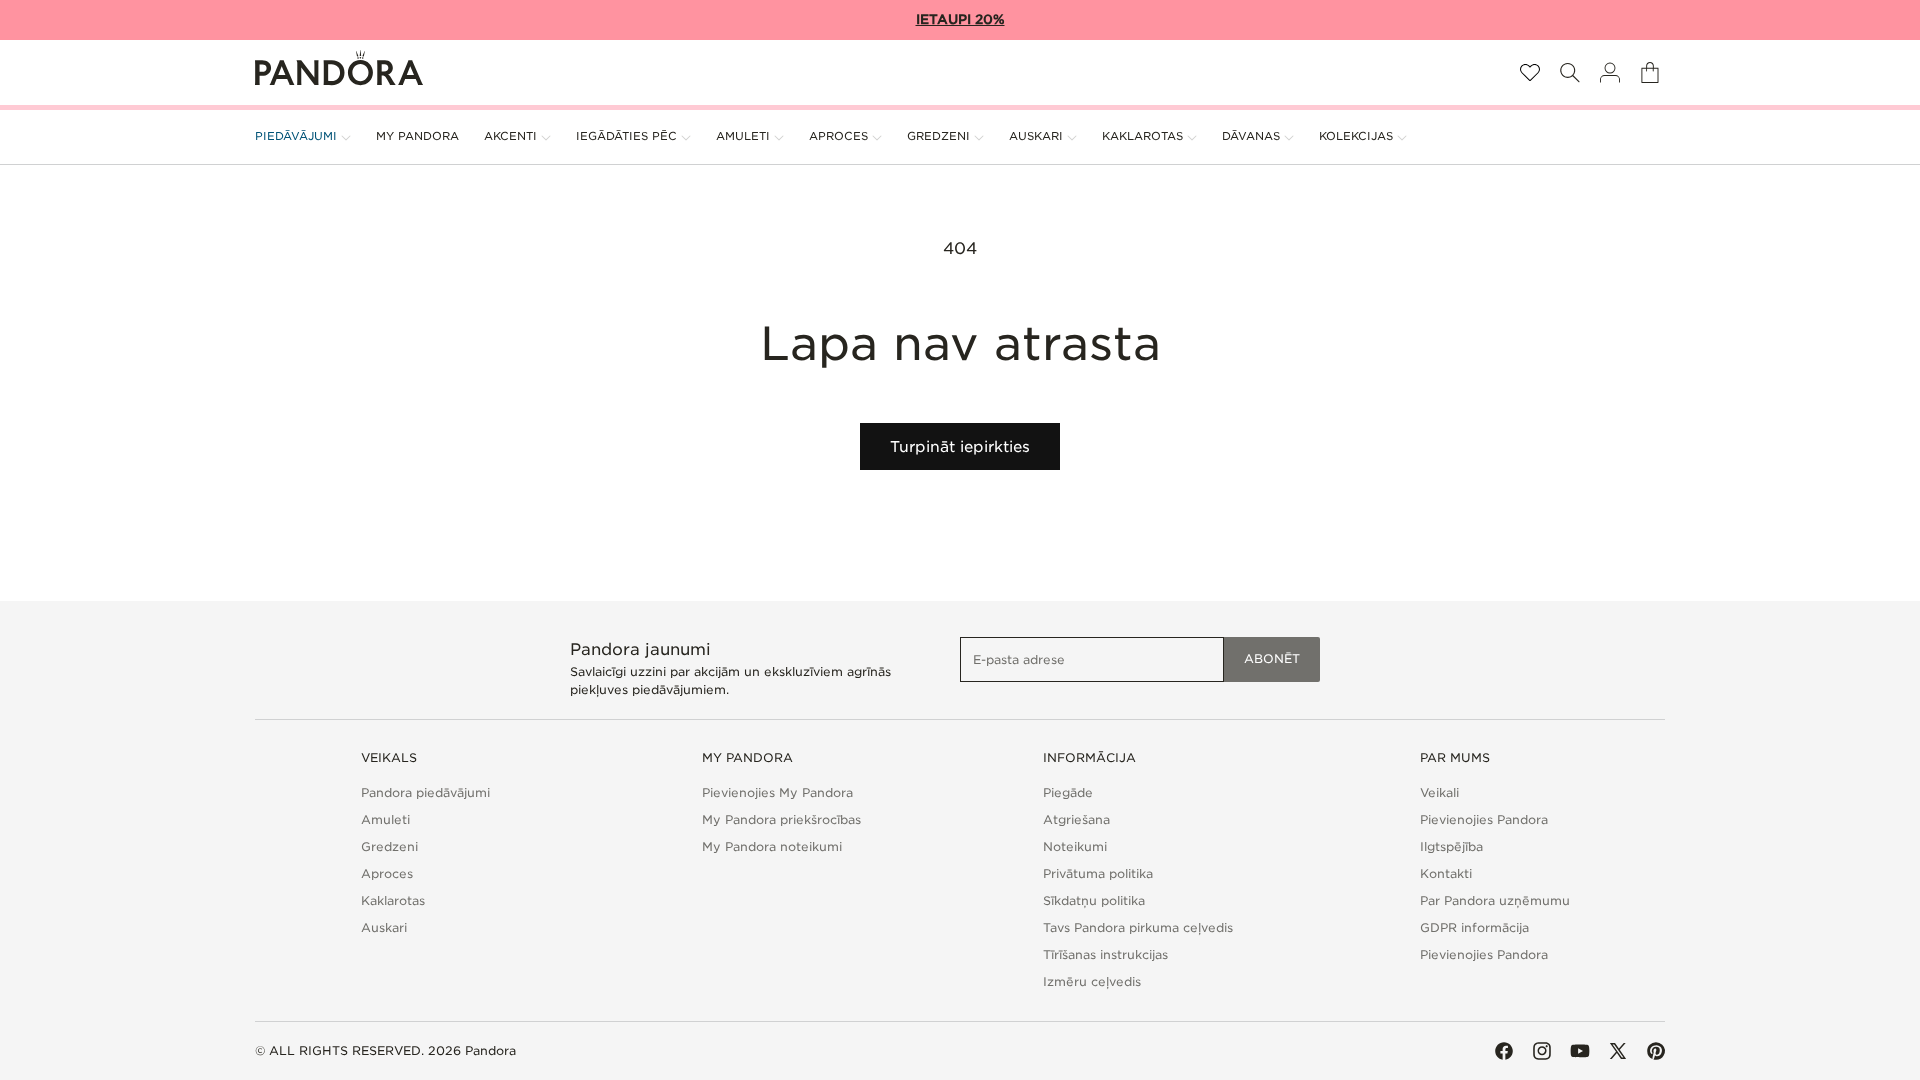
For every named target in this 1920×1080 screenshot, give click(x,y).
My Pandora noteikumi (772, 846)
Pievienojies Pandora (1484, 819)
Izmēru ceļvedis (1092, 981)
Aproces (387, 873)
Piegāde (1068, 792)
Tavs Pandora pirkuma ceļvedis (1138, 927)
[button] (1570, 72)
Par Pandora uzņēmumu (1495, 900)
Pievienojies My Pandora (777, 792)
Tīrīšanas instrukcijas (1105, 954)
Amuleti (385, 819)
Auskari (384, 927)
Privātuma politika (1098, 873)
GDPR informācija (1474, 927)
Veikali (1439, 792)
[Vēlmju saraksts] (1530, 72)
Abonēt (1272, 658)
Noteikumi (1075, 846)
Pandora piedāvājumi (425, 792)
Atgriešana (1076, 819)
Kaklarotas (393, 900)
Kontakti (1446, 873)
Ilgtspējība (1451, 846)
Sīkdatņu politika (1094, 900)
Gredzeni (389, 846)
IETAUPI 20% (960, 19)
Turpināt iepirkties (960, 447)
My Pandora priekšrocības (781, 819)
